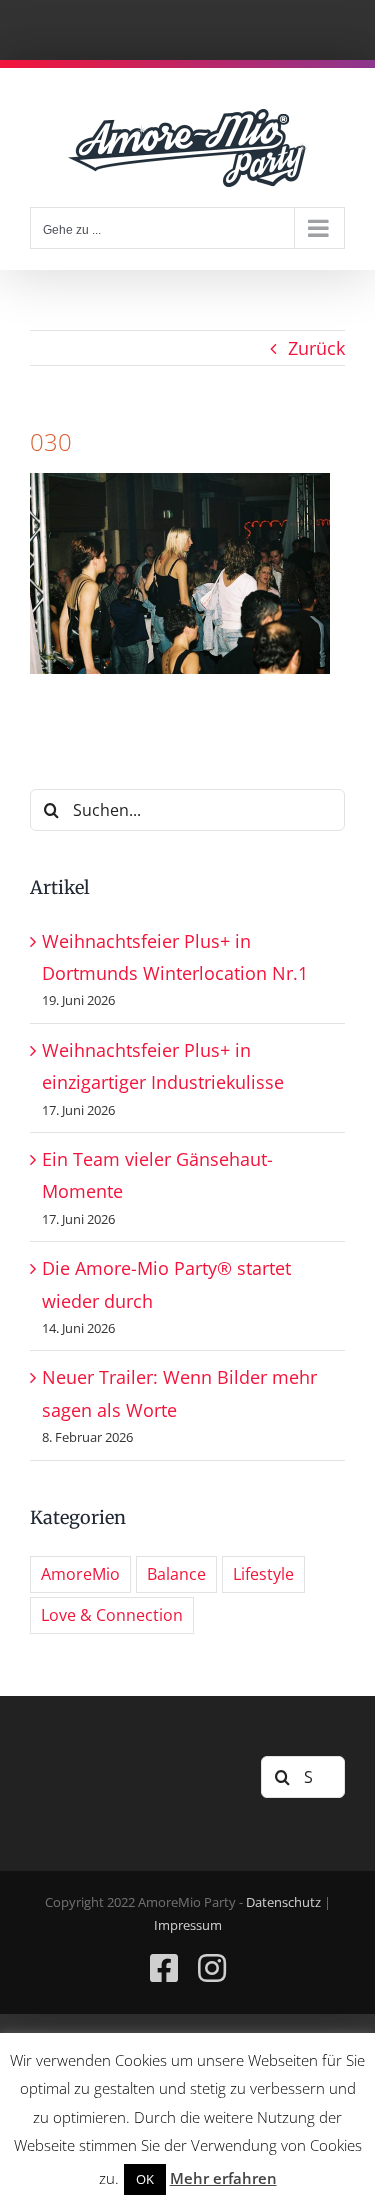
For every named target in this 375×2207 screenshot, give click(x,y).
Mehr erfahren (223, 2178)
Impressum (188, 1925)
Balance (176, 1574)
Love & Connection (112, 1615)
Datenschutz (283, 1902)
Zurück (316, 348)
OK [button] (145, 2179)
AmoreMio (80, 1574)
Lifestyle (263, 1574)
